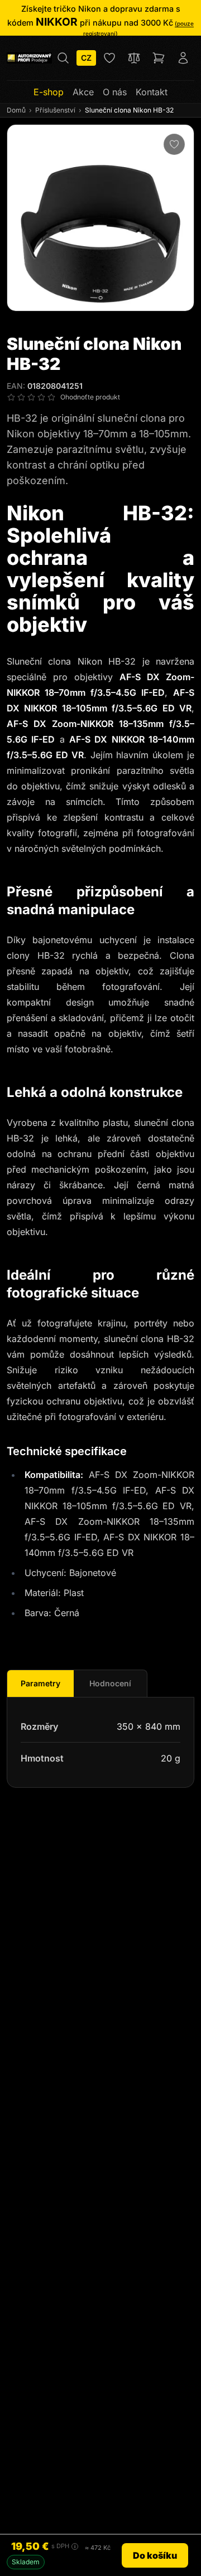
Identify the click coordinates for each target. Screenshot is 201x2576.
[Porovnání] (134, 58)
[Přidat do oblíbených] (174, 144)
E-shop (49, 92)
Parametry (40, 1683)
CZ (86, 58)
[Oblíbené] (109, 58)
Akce (83, 92)
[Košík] (159, 58)
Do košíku (155, 2555)
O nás (115, 92)
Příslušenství (55, 110)
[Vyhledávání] (63, 58)
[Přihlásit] (183, 58)
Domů (16, 110)
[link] (100, 21)
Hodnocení (110, 1683)
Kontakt (152, 92)
